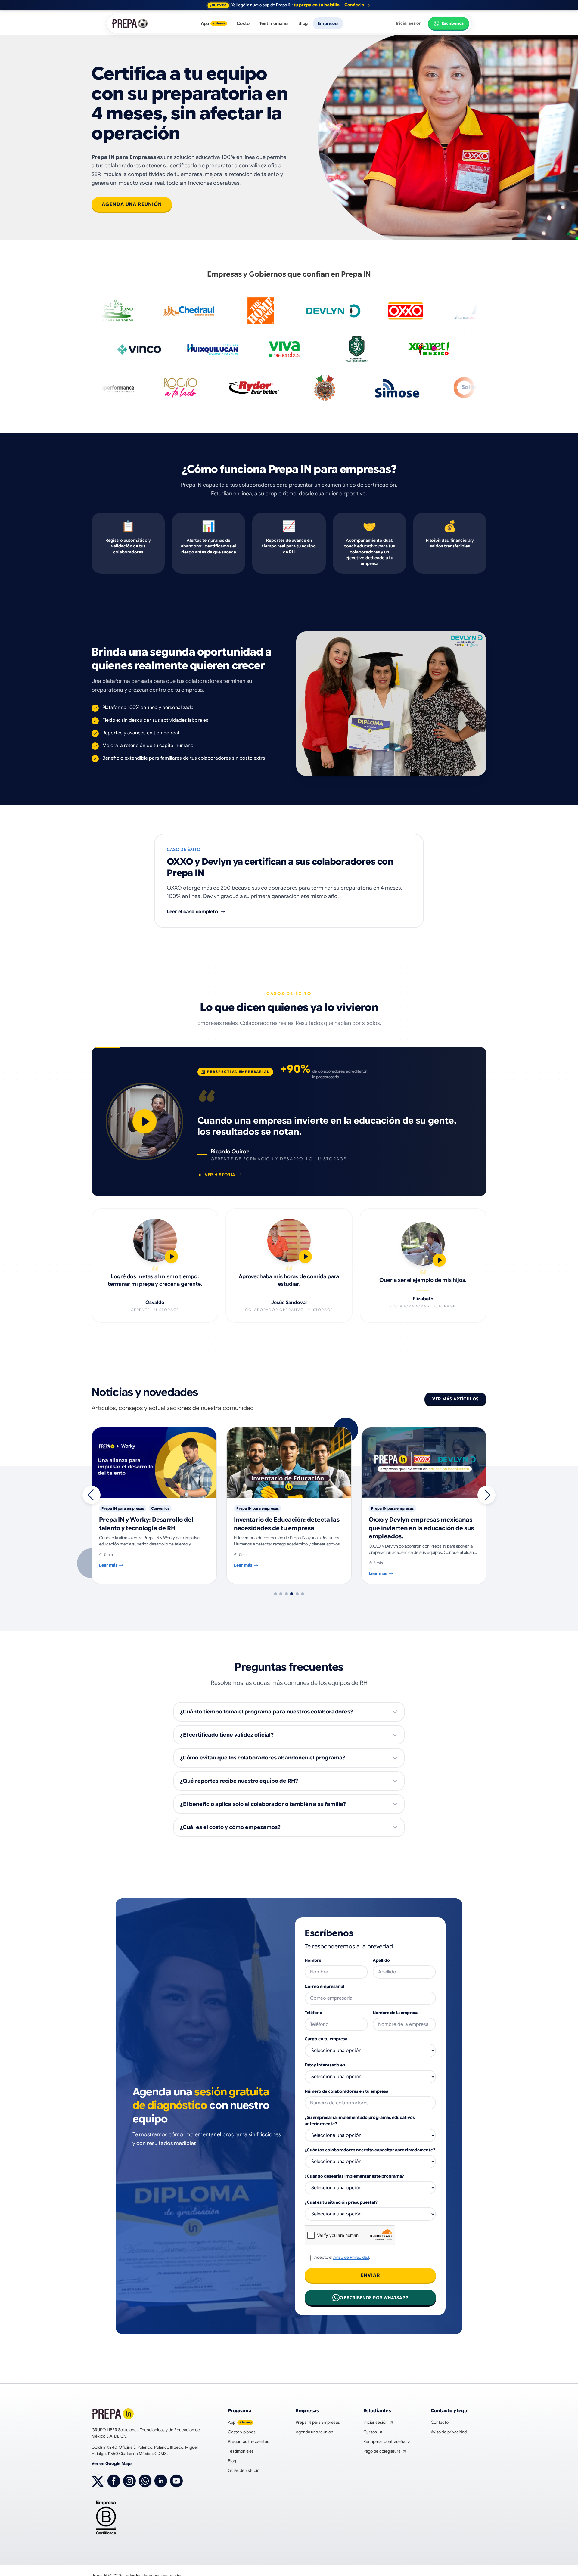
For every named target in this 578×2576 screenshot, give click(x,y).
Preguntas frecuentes (249, 2441)
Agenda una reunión (132, 204)
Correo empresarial (325, 1986)
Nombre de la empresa (396, 2013)
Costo (243, 23)
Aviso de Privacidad (351, 2257)
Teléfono (314, 2013)
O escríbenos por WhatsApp (374, 2298)
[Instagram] (129, 2481)
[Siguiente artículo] (486, 1495)
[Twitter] (98, 2481)
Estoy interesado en (325, 2065)
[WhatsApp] (145, 2481)
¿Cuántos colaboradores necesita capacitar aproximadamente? (370, 2150)
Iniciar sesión (409, 23)
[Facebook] (114, 2481)
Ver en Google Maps (112, 2463)
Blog (303, 23)
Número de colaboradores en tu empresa (346, 2091)
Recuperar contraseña (387, 2442)
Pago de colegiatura (385, 2451)
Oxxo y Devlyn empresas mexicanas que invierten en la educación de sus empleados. (286, 1528)
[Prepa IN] (113, 2414)
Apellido (381, 1960)
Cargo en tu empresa (326, 2039)
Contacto (440, 2422)
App (213, 23)
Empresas (328, 23)
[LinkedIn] (161, 2481)
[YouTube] (176, 2481)
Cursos (373, 2432)
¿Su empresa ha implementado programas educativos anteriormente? (360, 2120)
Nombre (313, 1960)
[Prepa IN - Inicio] (130, 23)
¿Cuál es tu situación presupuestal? (341, 2202)
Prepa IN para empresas (123, 1508)
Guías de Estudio (244, 2470)
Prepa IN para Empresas (318, 2422)
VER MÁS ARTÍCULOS (455, 1399)
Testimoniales (274, 23)
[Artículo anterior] (92, 1495)
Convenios (430, 1508)
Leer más (108, 1565)
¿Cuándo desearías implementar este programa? (354, 2176)
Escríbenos (453, 23)
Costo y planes (242, 2432)
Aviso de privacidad (449, 2432)
